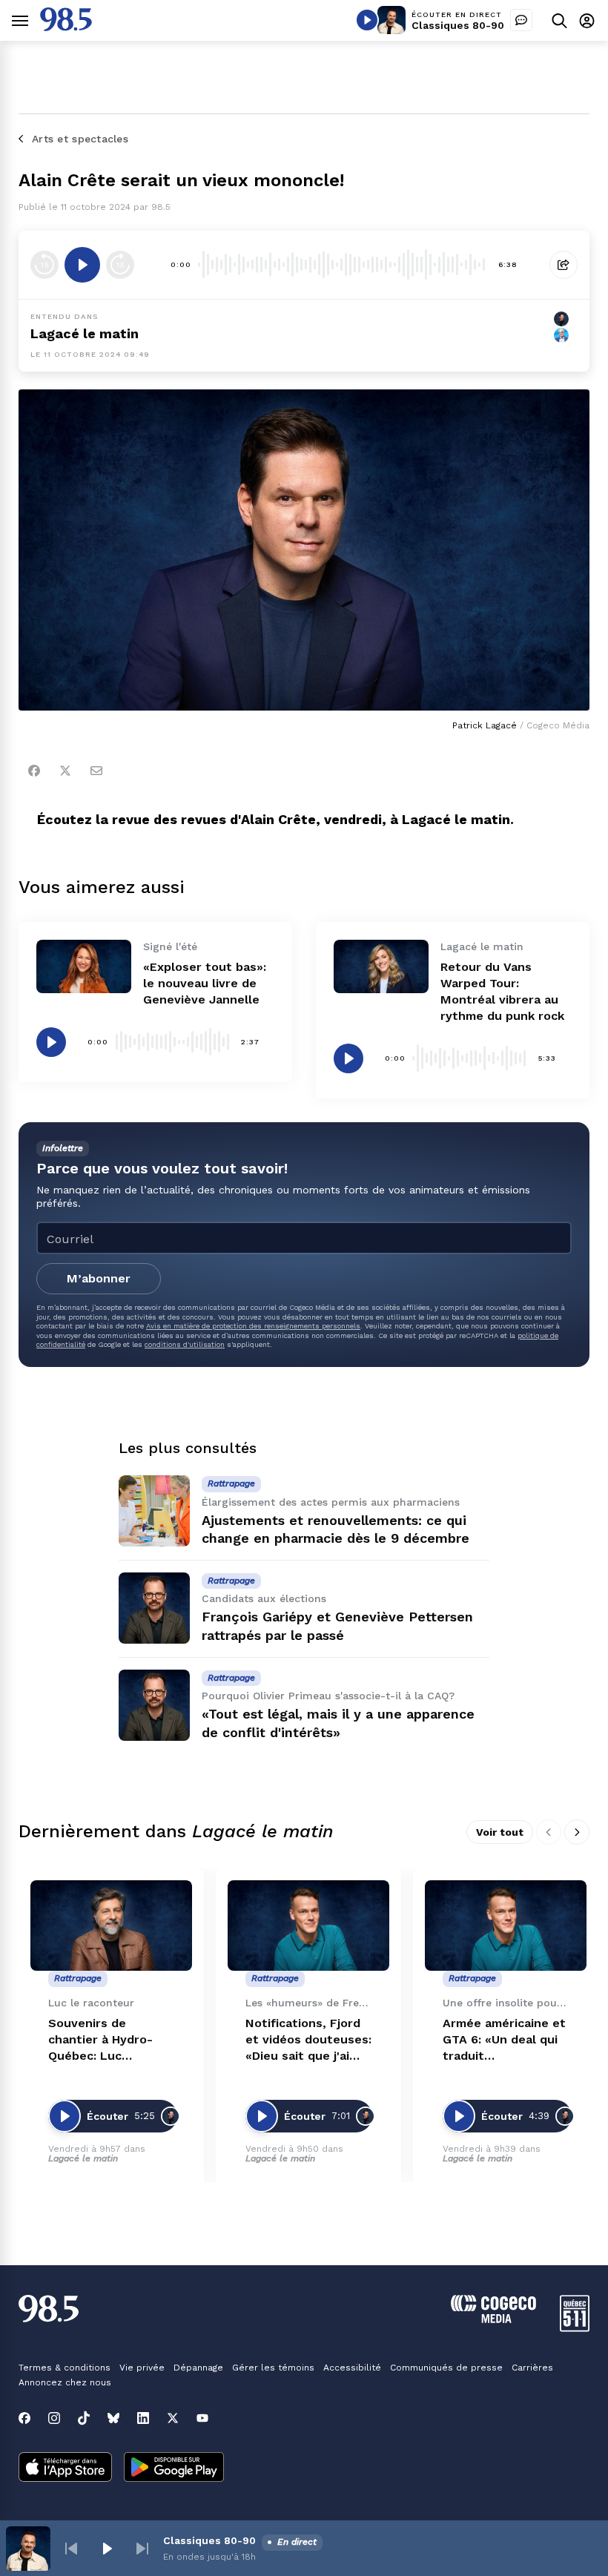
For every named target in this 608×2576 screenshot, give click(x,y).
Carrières (532, 2368)
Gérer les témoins (273, 2368)
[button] (71, 2549)
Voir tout (500, 1832)
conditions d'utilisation (185, 1344)
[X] (173, 2418)
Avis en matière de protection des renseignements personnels (253, 1326)
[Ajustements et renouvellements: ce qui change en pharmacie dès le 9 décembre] (154, 1511)
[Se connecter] (587, 20)
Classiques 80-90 (458, 25)
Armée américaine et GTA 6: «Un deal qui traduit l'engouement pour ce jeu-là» (504, 2040)
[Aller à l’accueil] (66, 27)
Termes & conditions (65, 2368)
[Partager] (564, 265)
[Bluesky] (113, 2418)
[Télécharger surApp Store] (65, 2468)
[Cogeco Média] (493, 2319)
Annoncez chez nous (65, 2382)
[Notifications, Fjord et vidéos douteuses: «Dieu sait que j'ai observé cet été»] (308, 1926)
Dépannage (198, 2368)
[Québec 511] (575, 2328)
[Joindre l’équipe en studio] (521, 20)
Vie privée (142, 2368)
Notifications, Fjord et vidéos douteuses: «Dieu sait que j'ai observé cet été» (308, 2040)
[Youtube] (202, 2418)
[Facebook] (34, 771)
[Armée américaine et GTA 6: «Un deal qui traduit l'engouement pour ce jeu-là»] (506, 1926)
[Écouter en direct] (367, 20)
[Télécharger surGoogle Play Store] (174, 2468)
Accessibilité (352, 2368)
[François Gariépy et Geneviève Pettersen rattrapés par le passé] (154, 1608)
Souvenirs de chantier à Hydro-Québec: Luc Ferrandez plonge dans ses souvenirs (105, 2040)
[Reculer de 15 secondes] (44, 265)
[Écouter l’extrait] (82, 265)
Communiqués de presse (446, 2368)
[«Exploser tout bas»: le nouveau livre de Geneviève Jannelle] (84, 966)
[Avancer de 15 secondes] (120, 265)
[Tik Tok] (84, 2418)
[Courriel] (96, 771)
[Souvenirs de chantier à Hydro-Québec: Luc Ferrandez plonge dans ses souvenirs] (111, 1926)
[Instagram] (54, 2418)
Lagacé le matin (85, 333)
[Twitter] (65, 771)
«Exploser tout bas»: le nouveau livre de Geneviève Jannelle (205, 983)
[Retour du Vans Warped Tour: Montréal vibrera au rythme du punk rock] (381, 966)
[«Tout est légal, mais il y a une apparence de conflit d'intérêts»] (154, 1705)
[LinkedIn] (143, 2418)
